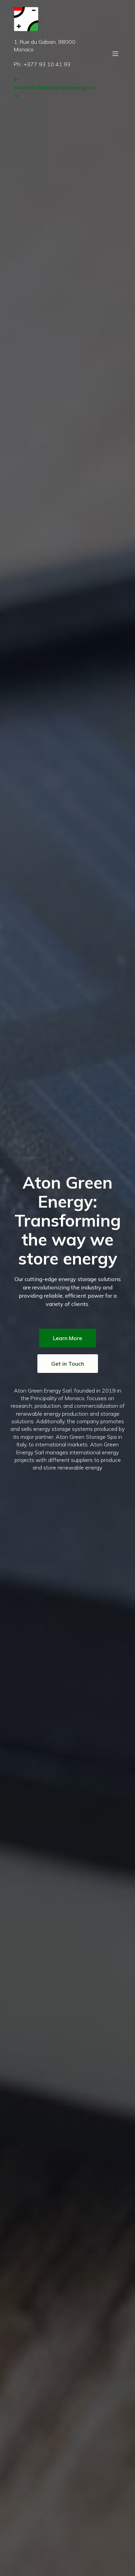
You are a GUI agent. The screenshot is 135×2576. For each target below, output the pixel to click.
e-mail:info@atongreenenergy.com (54, 87)
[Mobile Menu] (115, 53)
